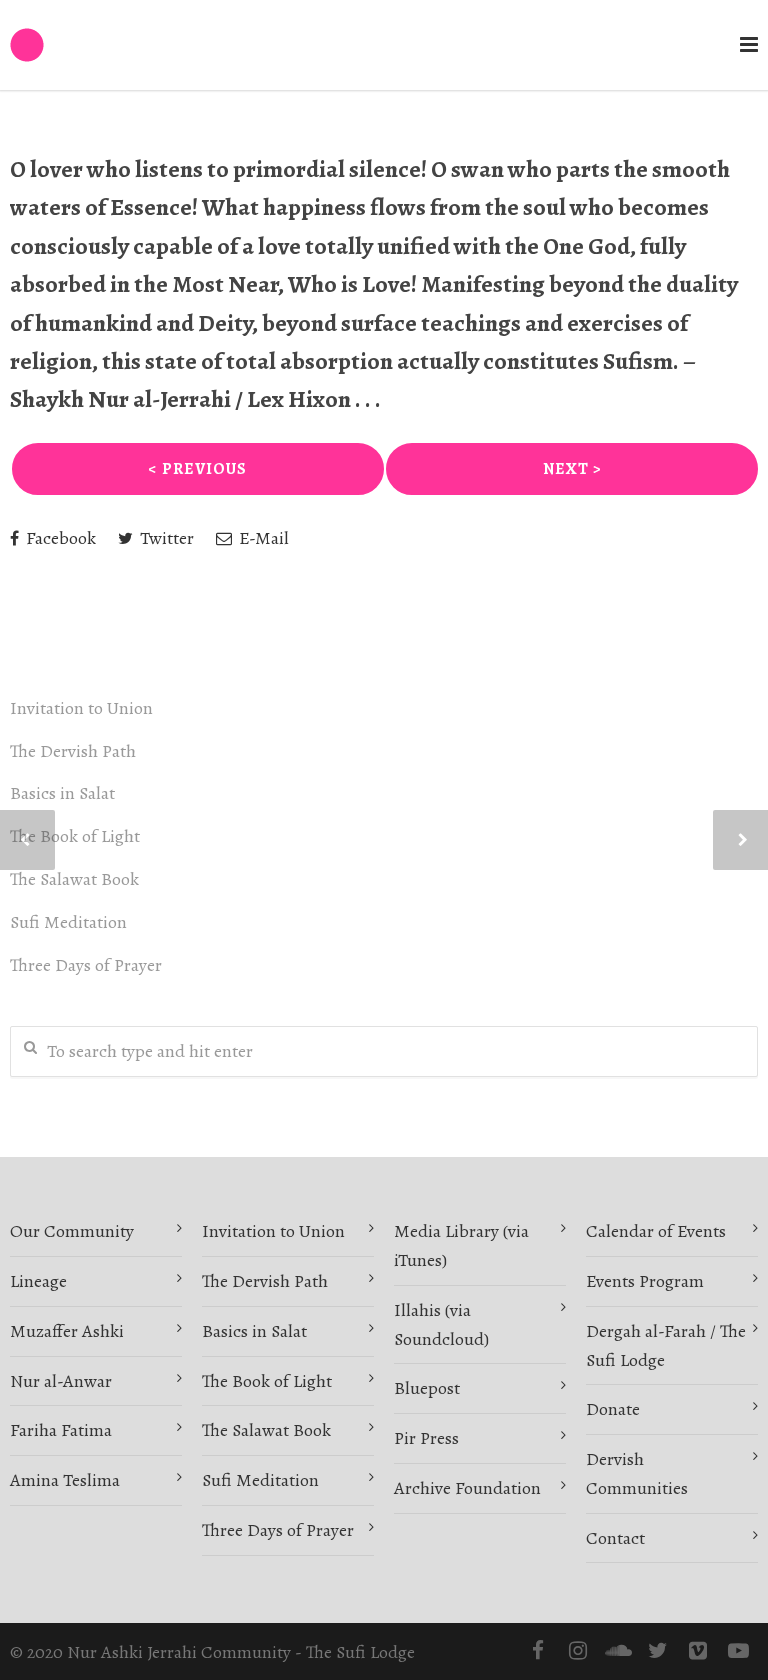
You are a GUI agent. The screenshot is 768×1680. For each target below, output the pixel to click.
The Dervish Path (73, 751)
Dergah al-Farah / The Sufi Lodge (666, 1345)
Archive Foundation (467, 1488)
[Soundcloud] (618, 1651)
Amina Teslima (65, 1480)
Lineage (38, 1281)
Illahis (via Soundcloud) (441, 1324)
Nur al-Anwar (61, 1381)
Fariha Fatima (61, 1430)
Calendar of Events (656, 1231)
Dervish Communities (637, 1473)
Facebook (59, 538)
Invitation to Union (81, 708)
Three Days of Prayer (86, 965)
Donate (613, 1409)
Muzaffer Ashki (67, 1331)
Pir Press (426, 1438)
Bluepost (427, 1388)
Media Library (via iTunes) (461, 1245)
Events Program (645, 1281)
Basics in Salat (62, 793)
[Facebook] (538, 1651)
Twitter (165, 538)
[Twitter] (658, 1651)
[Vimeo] (698, 1651)
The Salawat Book (74, 879)
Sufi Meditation (68, 922)
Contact (615, 1538)
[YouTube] (738, 1651)
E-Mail (262, 538)
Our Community (72, 1231)
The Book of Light (75, 836)
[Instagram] (578, 1651)
